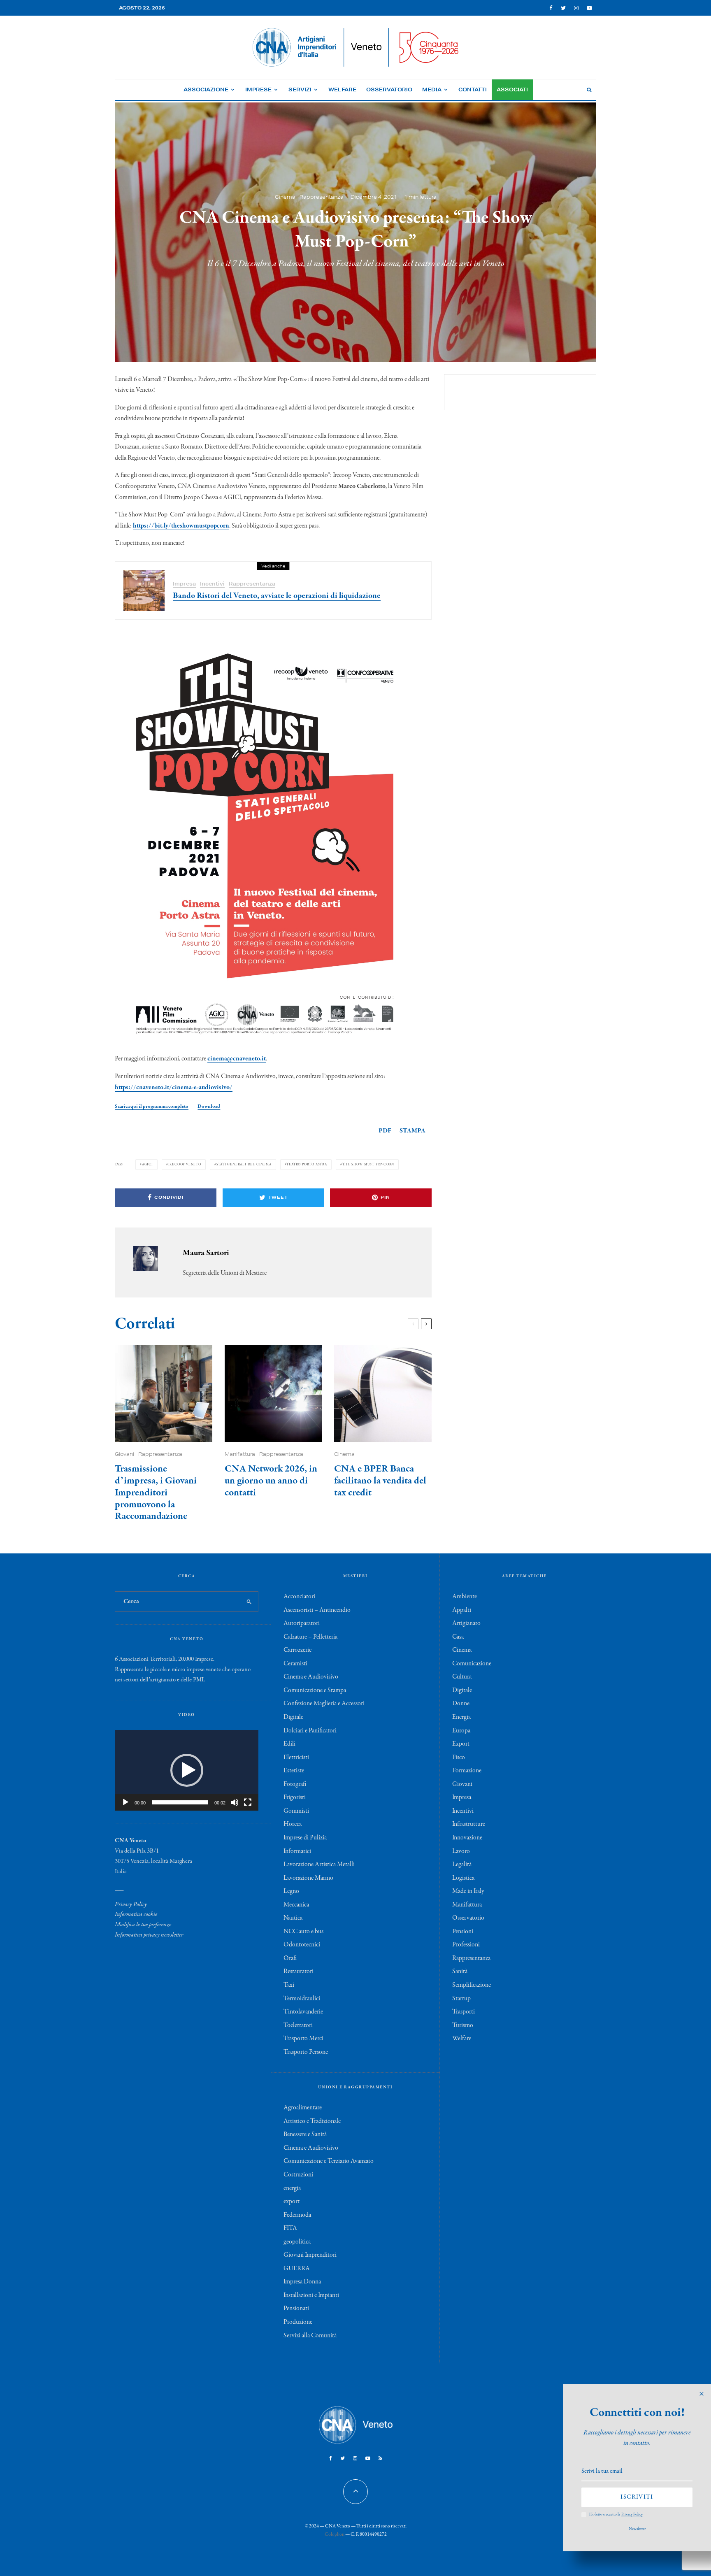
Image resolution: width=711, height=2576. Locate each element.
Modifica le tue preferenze (143, 1925)
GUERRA (297, 2269)
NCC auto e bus (303, 1932)
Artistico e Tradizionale (312, 2121)
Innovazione (467, 1838)
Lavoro (461, 1851)
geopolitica (297, 2242)
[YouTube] (589, 8)
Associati (512, 90)
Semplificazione (472, 1985)
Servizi (300, 90)
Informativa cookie (136, 1914)
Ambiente (465, 1597)
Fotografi (295, 1784)
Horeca (293, 1824)
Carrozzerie (297, 1650)
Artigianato (466, 1623)
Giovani (124, 1454)
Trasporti (464, 2012)
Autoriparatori (302, 1623)
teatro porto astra (307, 1164)
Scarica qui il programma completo (152, 1106)
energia (292, 2188)
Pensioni (463, 1932)
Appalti (462, 1610)
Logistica (463, 1878)
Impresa (184, 584)
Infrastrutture (469, 1824)
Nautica (293, 1918)
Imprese (258, 90)
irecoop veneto (185, 1164)
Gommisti (296, 1811)
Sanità (460, 1972)
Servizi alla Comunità (310, 2336)
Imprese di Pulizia (305, 1838)
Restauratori (299, 1972)
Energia (461, 1717)
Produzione (298, 2322)
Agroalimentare (303, 2108)
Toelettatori (298, 2025)
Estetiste (294, 1771)
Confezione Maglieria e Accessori (324, 1704)
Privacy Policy (131, 1904)
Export (461, 1744)
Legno (291, 1891)
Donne (461, 1704)
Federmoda (297, 2215)
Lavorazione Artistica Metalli (319, 1865)
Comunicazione (472, 1664)
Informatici (297, 1851)
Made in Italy (468, 1891)
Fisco (459, 1758)
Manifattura (240, 1454)
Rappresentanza (322, 196)
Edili (289, 1744)
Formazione (467, 1771)
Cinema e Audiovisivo (311, 1677)
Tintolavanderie (303, 2012)
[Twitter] (563, 8)
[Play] (125, 1802)
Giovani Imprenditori (310, 2255)
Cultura (462, 1677)
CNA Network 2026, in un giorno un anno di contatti (271, 1481)
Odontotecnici (302, 1945)
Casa (458, 1637)
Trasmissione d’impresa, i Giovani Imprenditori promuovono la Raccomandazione (156, 1493)
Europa (461, 1731)
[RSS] (380, 2458)
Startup (461, 1999)
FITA (290, 2228)
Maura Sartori (206, 1253)
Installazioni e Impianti (311, 2295)
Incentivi (212, 584)
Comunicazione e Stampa (315, 1690)
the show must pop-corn (368, 1164)
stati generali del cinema (244, 1164)
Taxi (289, 1985)
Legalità (462, 1865)
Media (432, 90)
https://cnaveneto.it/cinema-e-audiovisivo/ (174, 1088)
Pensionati (296, 2309)
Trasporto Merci (303, 2039)
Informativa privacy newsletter (149, 1935)
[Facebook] (551, 8)
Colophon (335, 2534)
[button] (187, 1770)
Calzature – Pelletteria (310, 1637)
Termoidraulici (302, 1999)
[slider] (180, 1802)
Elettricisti (296, 1758)
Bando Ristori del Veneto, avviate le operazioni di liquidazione (277, 596)
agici (148, 1164)
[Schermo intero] (248, 1802)
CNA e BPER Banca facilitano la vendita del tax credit (380, 1481)
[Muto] (235, 1802)
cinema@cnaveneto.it (237, 1059)
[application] (187, 1770)
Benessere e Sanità (305, 2134)
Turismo (463, 2025)
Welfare (342, 90)
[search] (249, 1602)
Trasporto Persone (306, 2052)
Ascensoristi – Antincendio (317, 1610)
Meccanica (296, 1905)
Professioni (466, 1945)
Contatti (473, 90)
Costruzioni (298, 2175)
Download (209, 1106)
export (292, 2202)
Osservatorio (389, 90)
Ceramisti (295, 1664)
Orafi (290, 1958)
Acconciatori (299, 1597)
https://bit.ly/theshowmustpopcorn (181, 526)
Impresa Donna (302, 2282)
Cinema (285, 196)
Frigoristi (295, 1797)
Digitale (293, 1717)
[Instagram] (576, 8)
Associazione (206, 90)
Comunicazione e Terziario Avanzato (329, 2161)
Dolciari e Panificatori (310, 1731)
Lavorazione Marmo (308, 1878)
